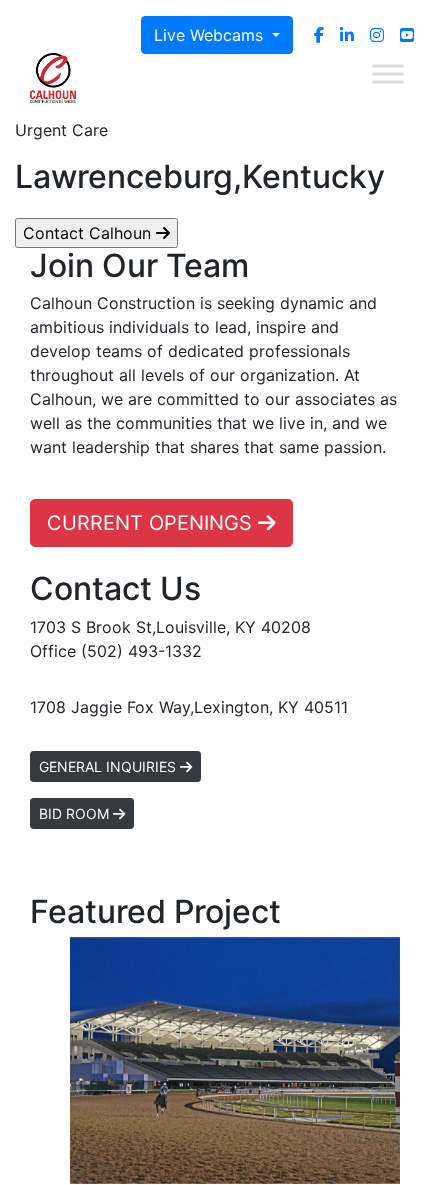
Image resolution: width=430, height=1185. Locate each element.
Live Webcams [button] (211, 35)
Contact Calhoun (89, 233)
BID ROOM (76, 813)
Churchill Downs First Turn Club (235, 1061)
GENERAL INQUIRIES (109, 766)
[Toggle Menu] (388, 73)
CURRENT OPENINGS (152, 523)
